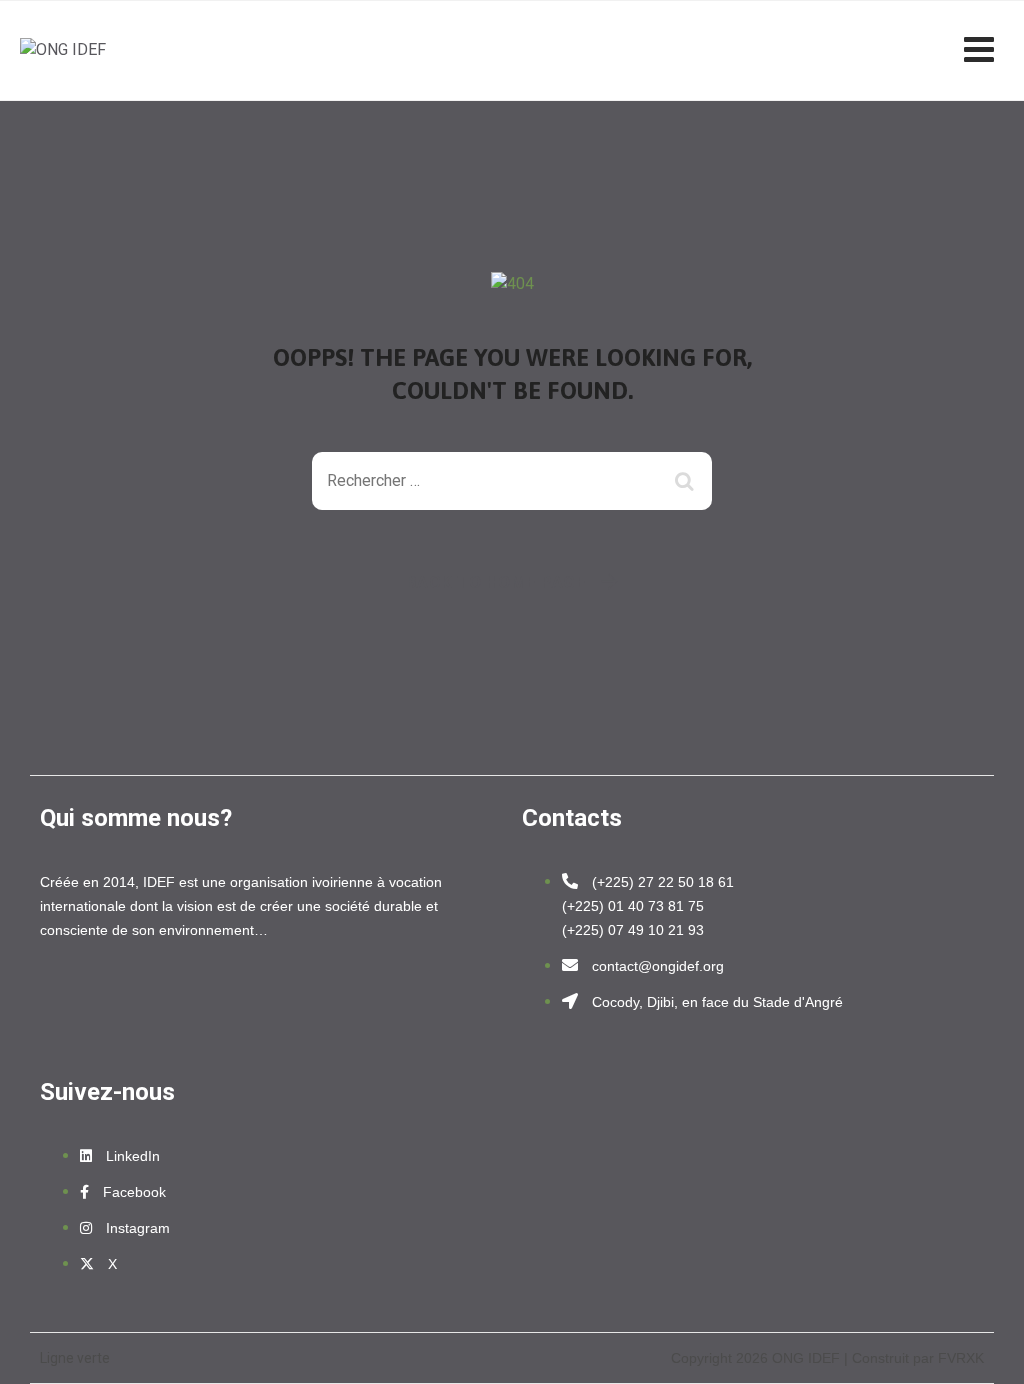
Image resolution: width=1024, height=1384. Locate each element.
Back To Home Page (496, 582)
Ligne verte (75, 1358)
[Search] (687, 481)
